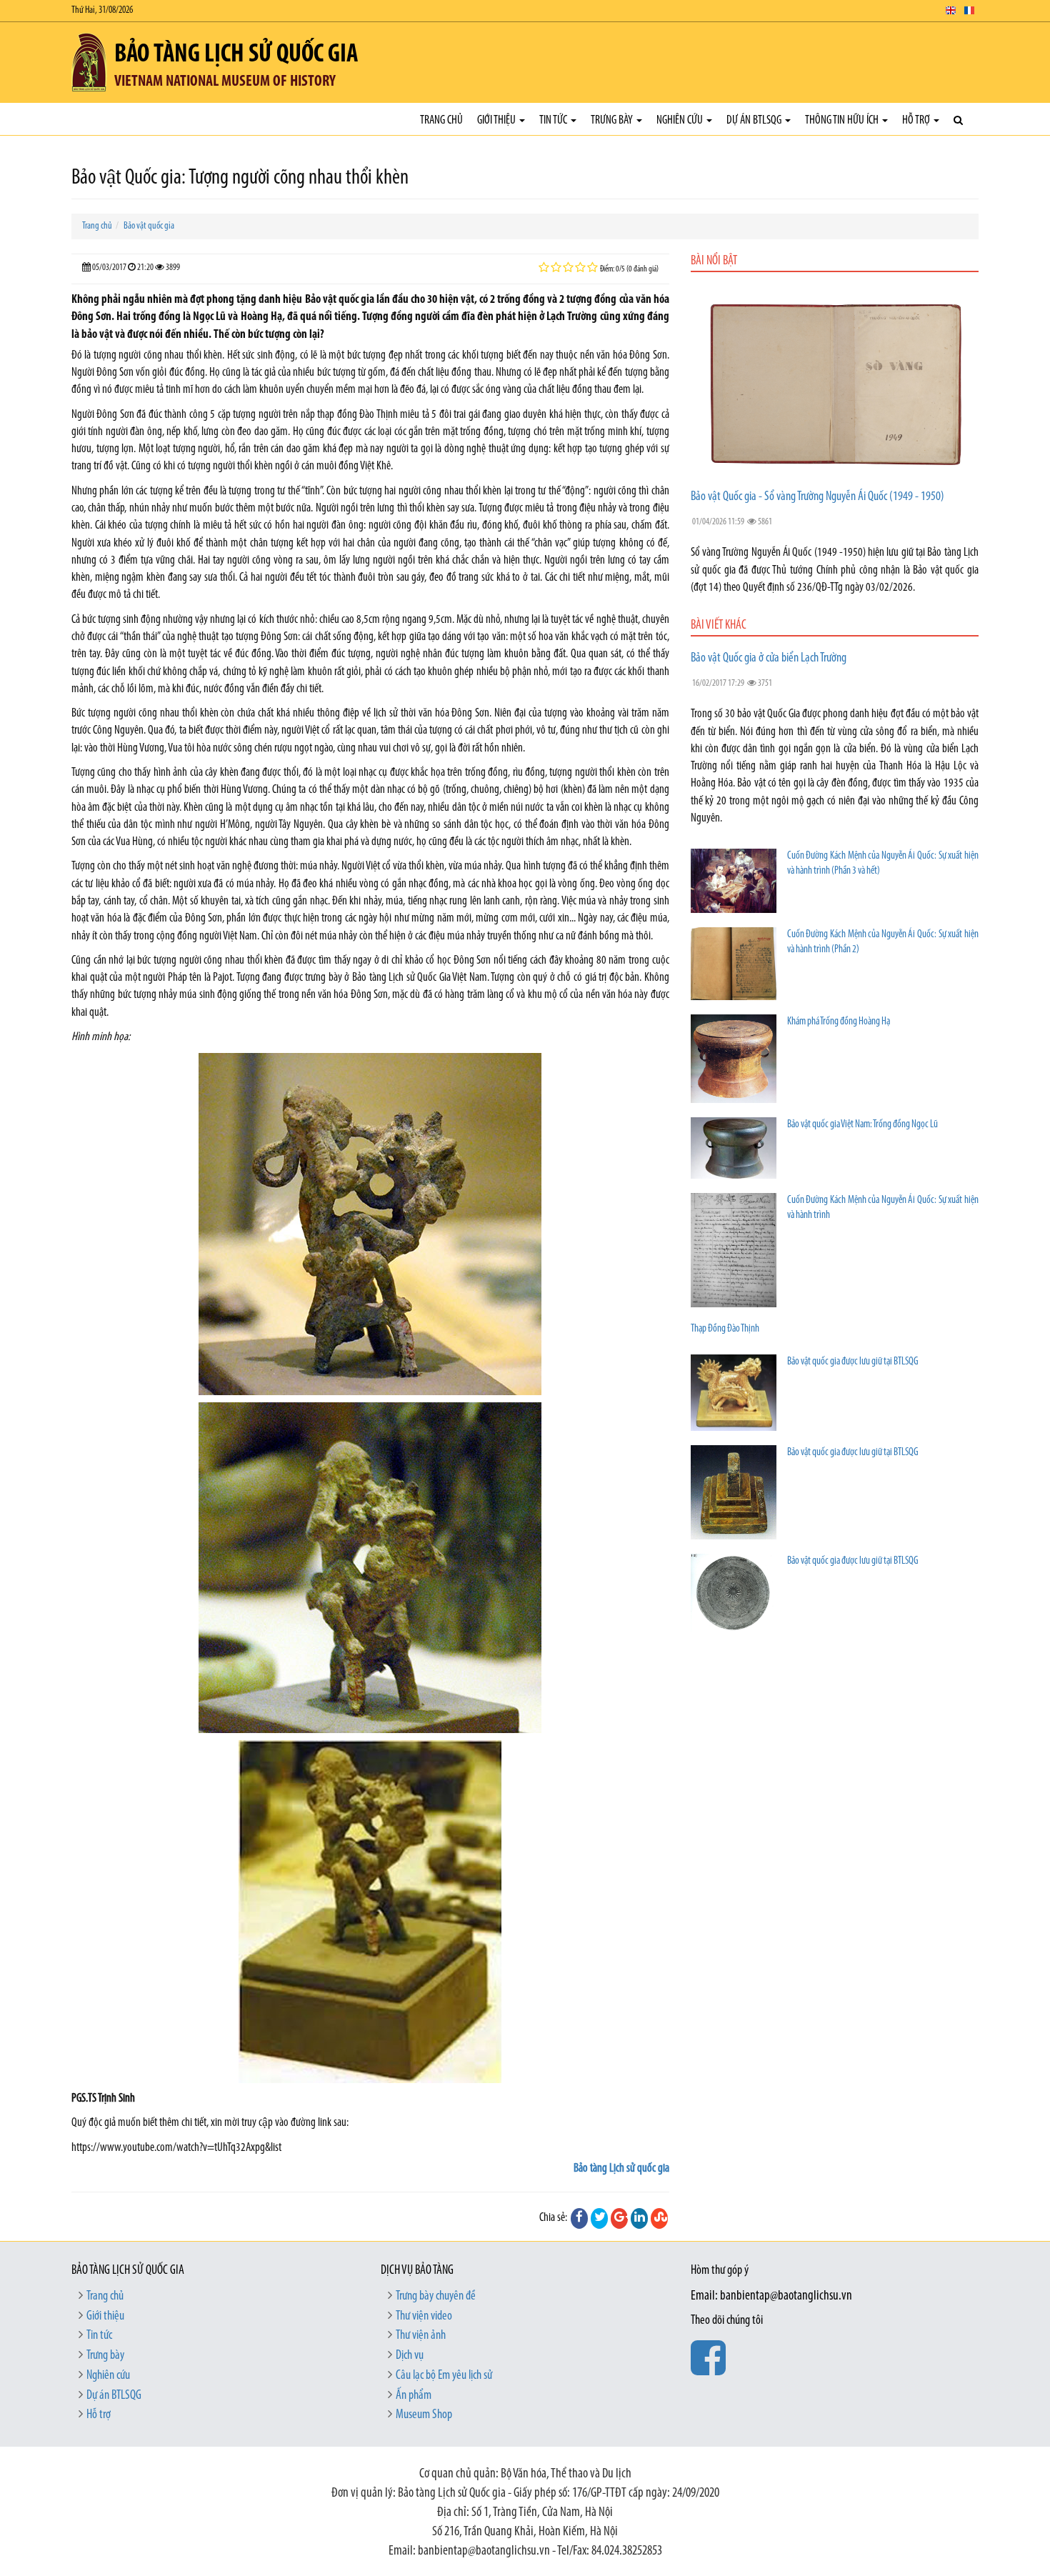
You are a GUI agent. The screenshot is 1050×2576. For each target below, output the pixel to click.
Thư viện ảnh (421, 2336)
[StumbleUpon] (659, 2218)
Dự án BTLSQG (755, 120)
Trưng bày (613, 120)
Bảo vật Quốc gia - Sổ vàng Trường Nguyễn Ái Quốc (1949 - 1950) (817, 497)
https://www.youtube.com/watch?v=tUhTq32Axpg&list (176, 2148)
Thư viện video (424, 2317)
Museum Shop (424, 2415)
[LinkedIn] (639, 2218)
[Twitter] (599, 2218)
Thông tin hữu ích (843, 120)
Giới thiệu (497, 120)
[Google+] (619, 2218)
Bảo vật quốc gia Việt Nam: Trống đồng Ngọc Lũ (862, 1125)
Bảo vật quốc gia (149, 226)
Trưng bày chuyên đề (436, 2297)
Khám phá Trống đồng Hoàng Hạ (839, 1022)
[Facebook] (579, 2218)
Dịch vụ (410, 2356)
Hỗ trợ (917, 120)
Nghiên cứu (681, 120)
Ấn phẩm (414, 2396)
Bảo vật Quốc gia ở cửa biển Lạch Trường (769, 659)
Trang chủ (441, 120)
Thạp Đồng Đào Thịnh (725, 1329)
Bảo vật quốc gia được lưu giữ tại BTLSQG (853, 1362)
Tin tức (554, 120)
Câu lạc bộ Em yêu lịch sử (444, 2376)
